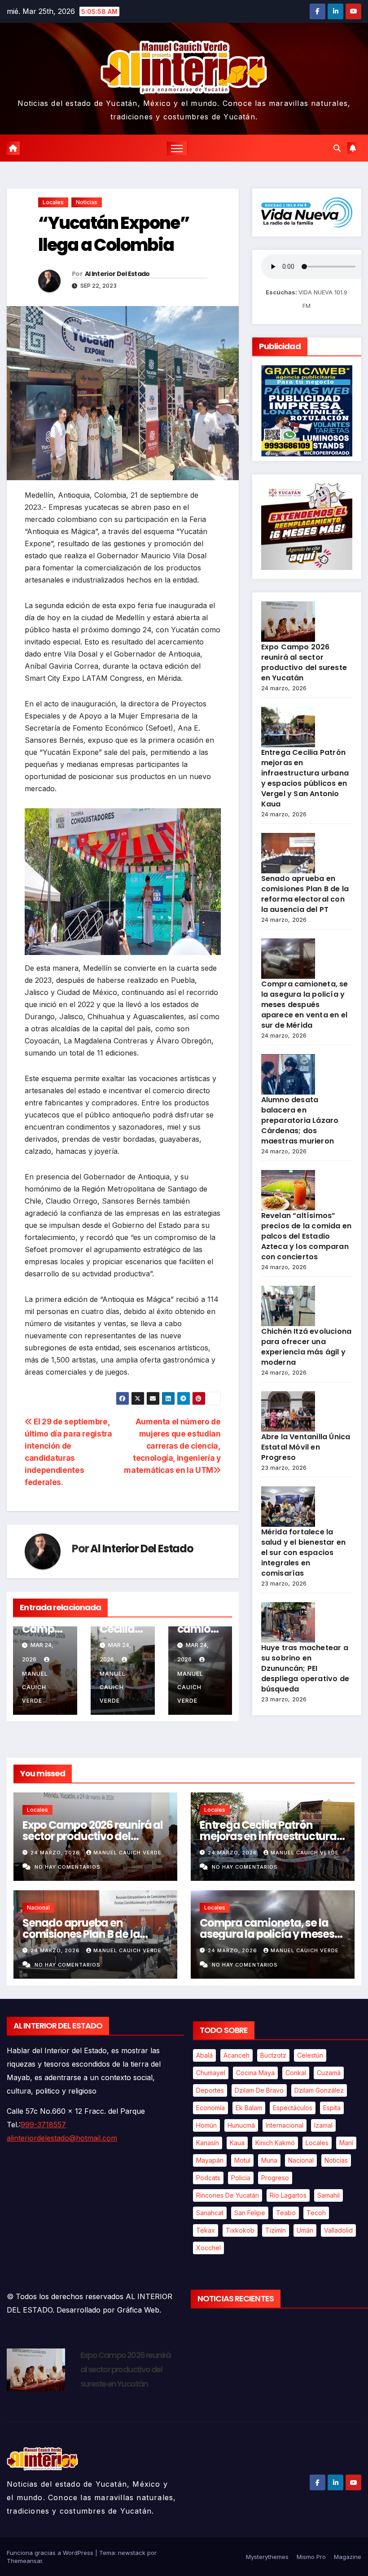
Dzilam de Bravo (259, 2090)
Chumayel (211, 2073)
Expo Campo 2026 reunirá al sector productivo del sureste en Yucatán (304, 662)
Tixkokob (240, 2230)
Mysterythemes (267, 2557)
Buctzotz (273, 2055)
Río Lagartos (288, 2195)
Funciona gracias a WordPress (51, 2553)
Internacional (285, 2125)
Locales (53, 202)
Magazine (348, 2557)
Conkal (296, 2073)
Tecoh (316, 2213)
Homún (206, 2125)
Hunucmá (241, 2125)
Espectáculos (293, 2108)
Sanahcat (210, 2213)
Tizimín (276, 2230)
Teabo (286, 2213)
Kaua (237, 2143)
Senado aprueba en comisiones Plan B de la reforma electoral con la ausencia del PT (305, 894)
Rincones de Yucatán (228, 2195)
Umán (305, 2230)
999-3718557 (43, 2125)
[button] (337, 148)
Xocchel (208, 2248)
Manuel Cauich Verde (127, 1853)
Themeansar (24, 2561)
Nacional (38, 1908)
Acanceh (237, 2055)
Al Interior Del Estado (117, 274)
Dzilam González (319, 2090)
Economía (210, 2108)
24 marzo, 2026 (56, 1853)
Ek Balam (249, 2108)
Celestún (310, 2055)
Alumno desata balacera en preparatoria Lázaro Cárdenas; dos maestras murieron (300, 1120)
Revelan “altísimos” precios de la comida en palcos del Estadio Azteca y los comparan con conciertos (307, 1236)
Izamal (323, 2125)
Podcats (208, 2178)
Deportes (210, 2090)
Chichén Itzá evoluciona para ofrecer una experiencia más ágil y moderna (307, 1347)
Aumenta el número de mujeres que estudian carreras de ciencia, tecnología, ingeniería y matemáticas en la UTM (172, 1446)
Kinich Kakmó (275, 2143)
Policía (241, 2178)
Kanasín (208, 2143)
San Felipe (250, 2213)
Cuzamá (329, 2073)
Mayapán (210, 2160)
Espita (332, 2108)
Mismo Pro (311, 2557)
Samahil (329, 2195)
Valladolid (338, 2230)
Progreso (275, 2178)
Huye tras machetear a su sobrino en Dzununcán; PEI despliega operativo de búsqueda (305, 1668)
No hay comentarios (68, 1867)
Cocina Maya (255, 2073)
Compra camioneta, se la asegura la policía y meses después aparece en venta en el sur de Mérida (305, 1005)
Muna (269, 2160)
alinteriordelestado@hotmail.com (62, 2138)
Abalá (204, 2055)
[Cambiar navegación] (177, 148)
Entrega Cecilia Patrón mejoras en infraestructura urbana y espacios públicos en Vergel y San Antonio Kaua (305, 778)
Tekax (206, 2230)
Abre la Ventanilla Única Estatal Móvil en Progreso (306, 1447)
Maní (346, 2143)
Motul (242, 2160)
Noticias (87, 202)
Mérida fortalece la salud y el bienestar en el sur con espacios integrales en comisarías (304, 1553)
